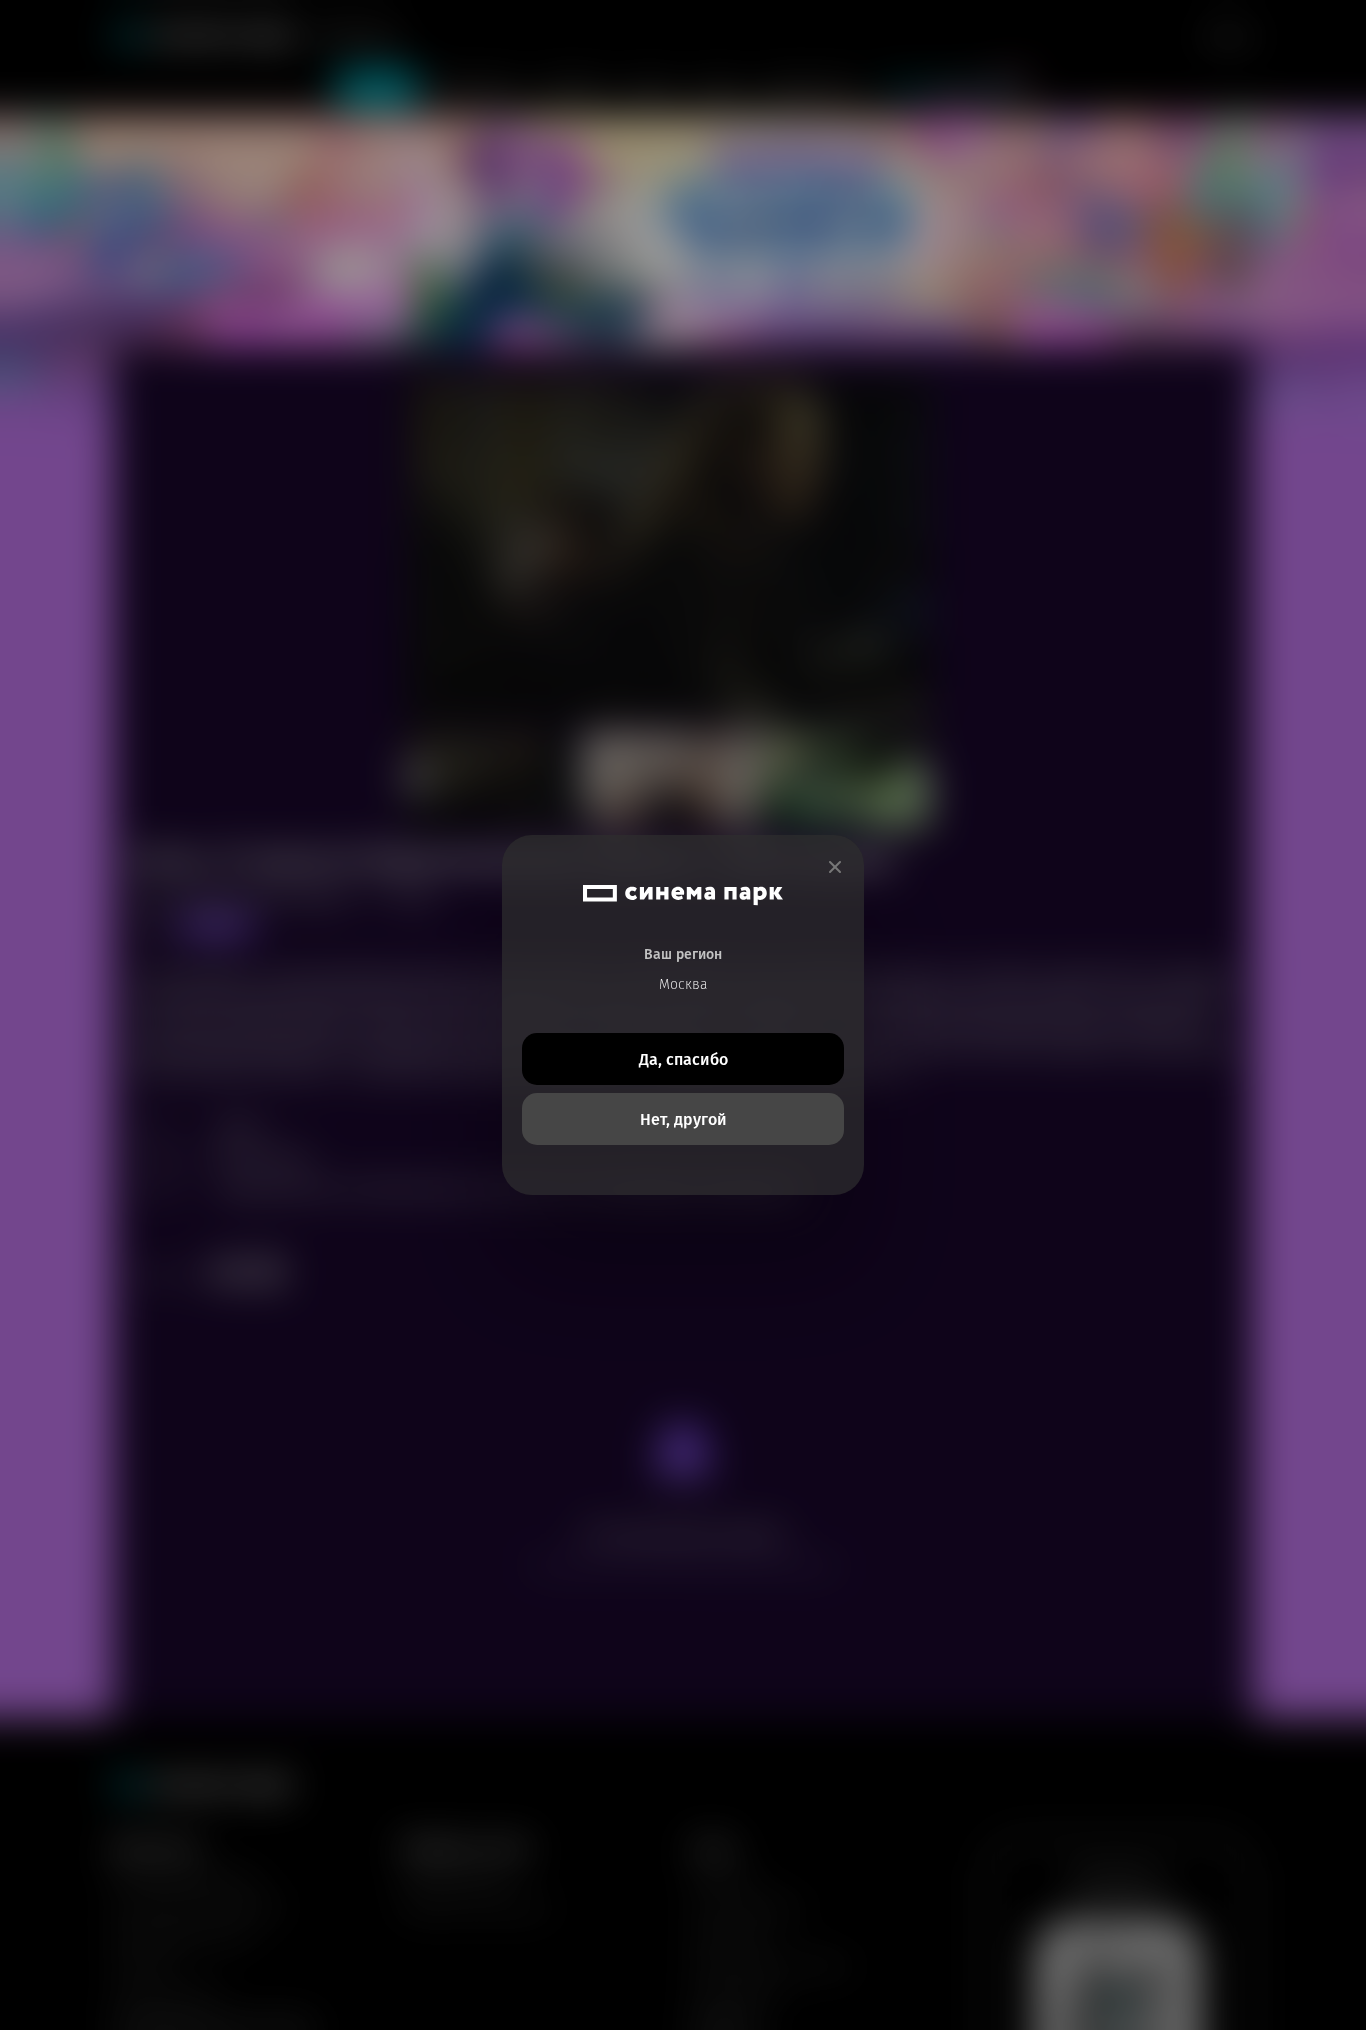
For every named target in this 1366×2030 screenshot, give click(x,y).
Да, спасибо (683, 1059)
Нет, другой (683, 1119)
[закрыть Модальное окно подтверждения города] (835, 867)
